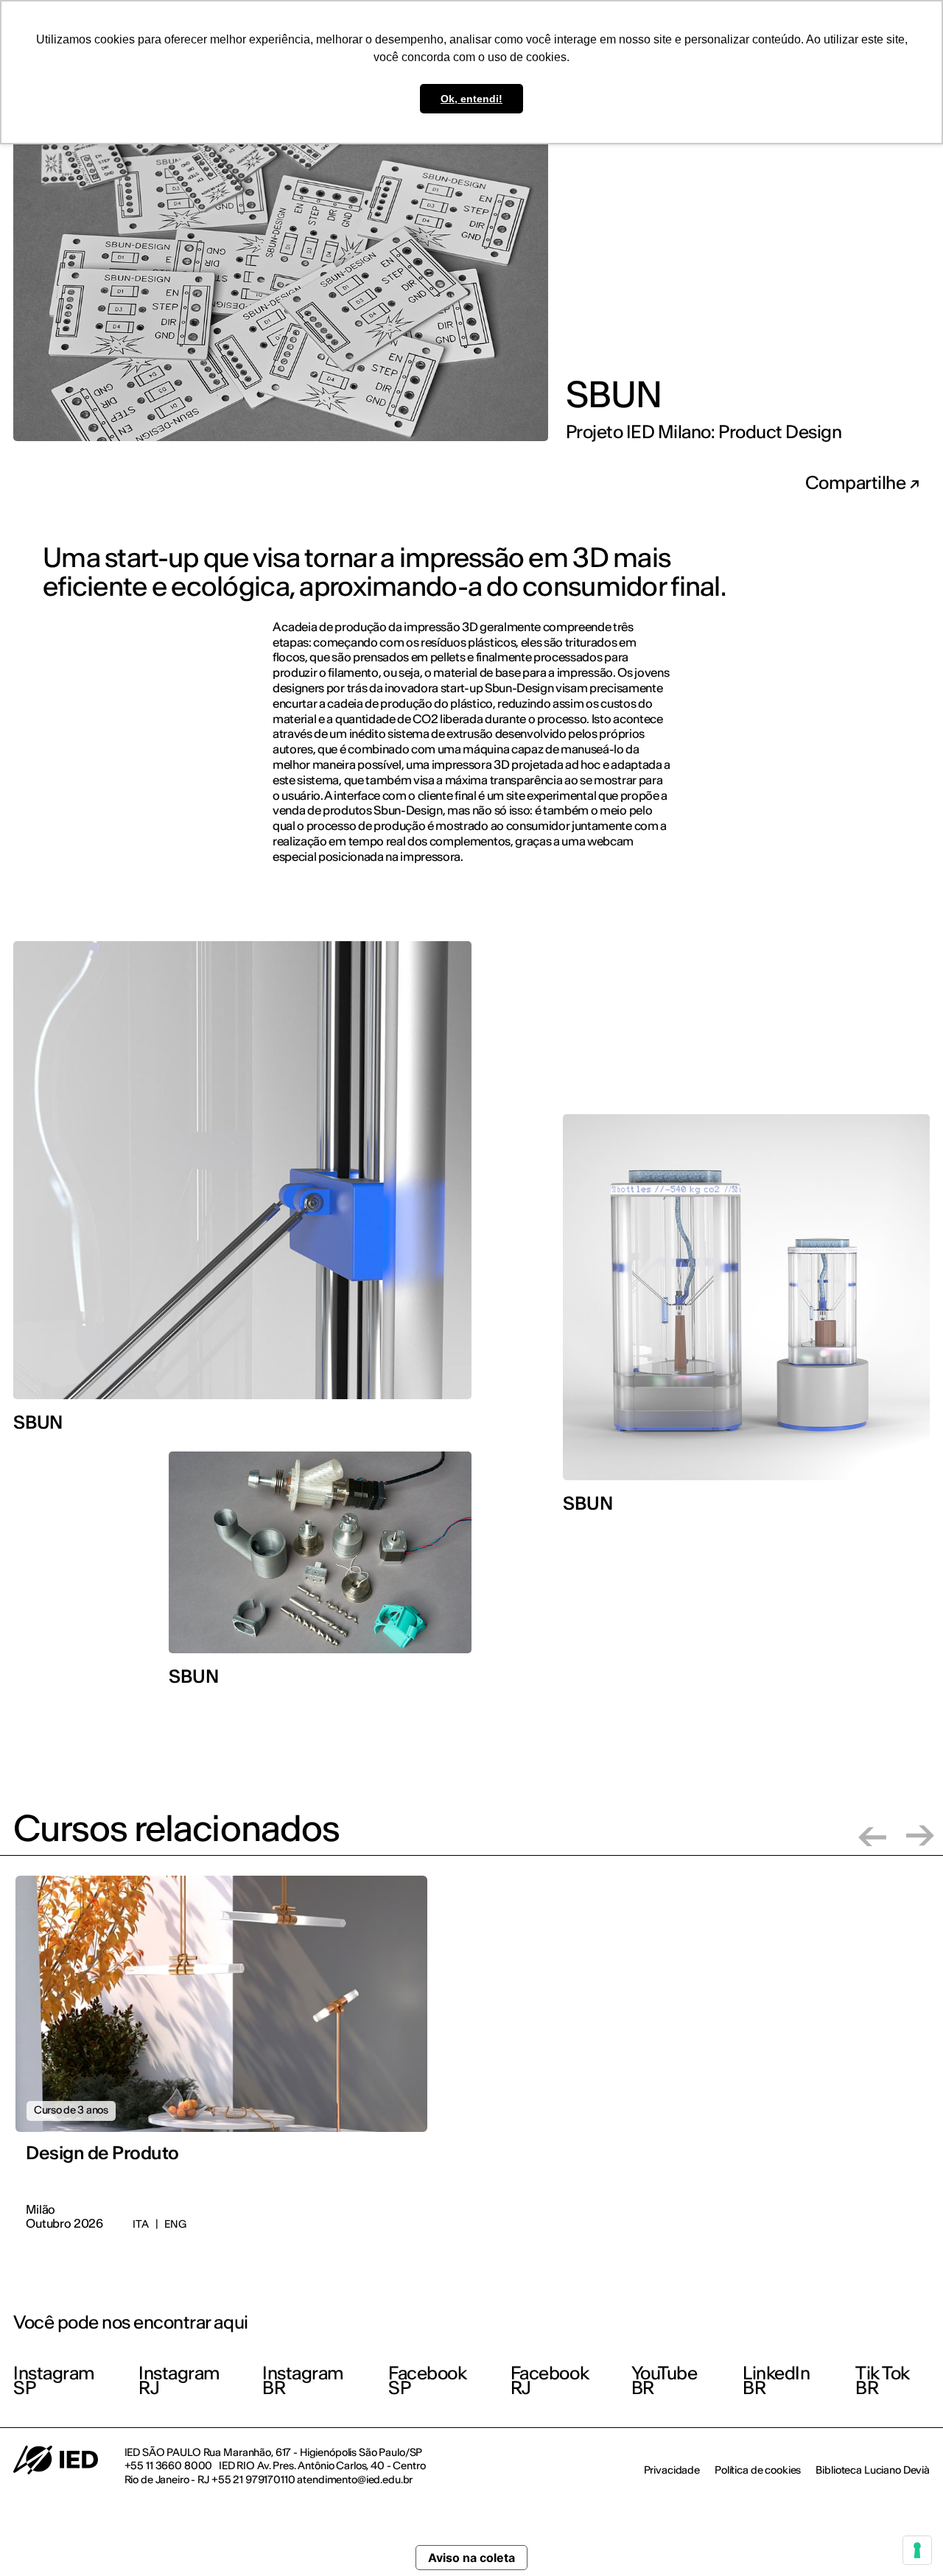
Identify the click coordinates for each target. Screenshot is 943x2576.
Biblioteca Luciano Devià (873, 2470)
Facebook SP (427, 2381)
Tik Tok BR (883, 2381)
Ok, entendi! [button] (471, 99)
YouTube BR (665, 2381)
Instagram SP (54, 2381)
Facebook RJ (550, 2381)
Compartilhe (857, 483)
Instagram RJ (179, 2381)
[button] (872, 1836)
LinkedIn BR (776, 2381)
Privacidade (672, 2470)
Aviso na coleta (471, 2558)
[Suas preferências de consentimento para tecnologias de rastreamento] (917, 2550)
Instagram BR (303, 2381)
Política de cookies (758, 2470)
